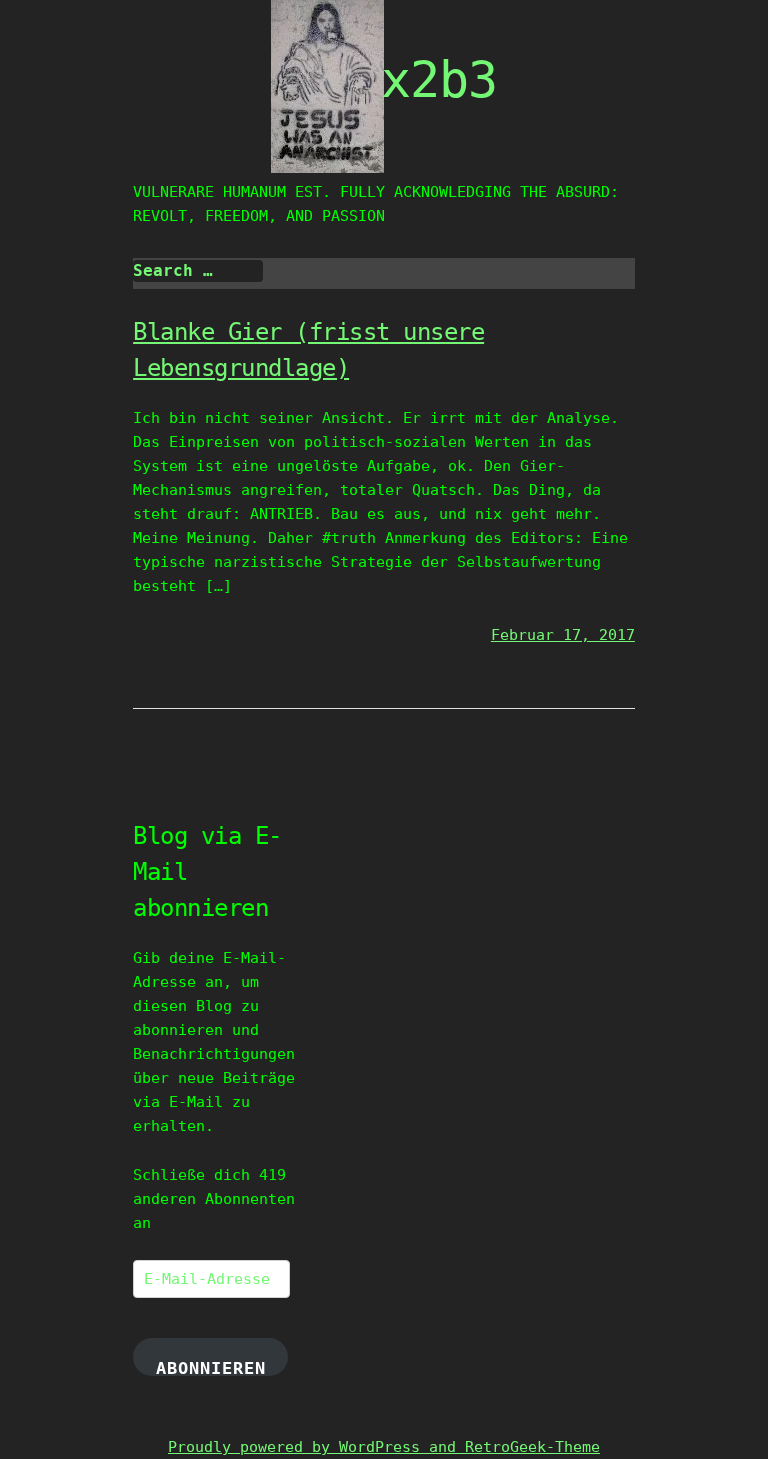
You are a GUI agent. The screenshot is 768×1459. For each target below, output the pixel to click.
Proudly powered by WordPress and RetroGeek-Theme (384, 1447)
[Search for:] (198, 271)
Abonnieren (211, 1367)
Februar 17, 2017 (563, 635)
